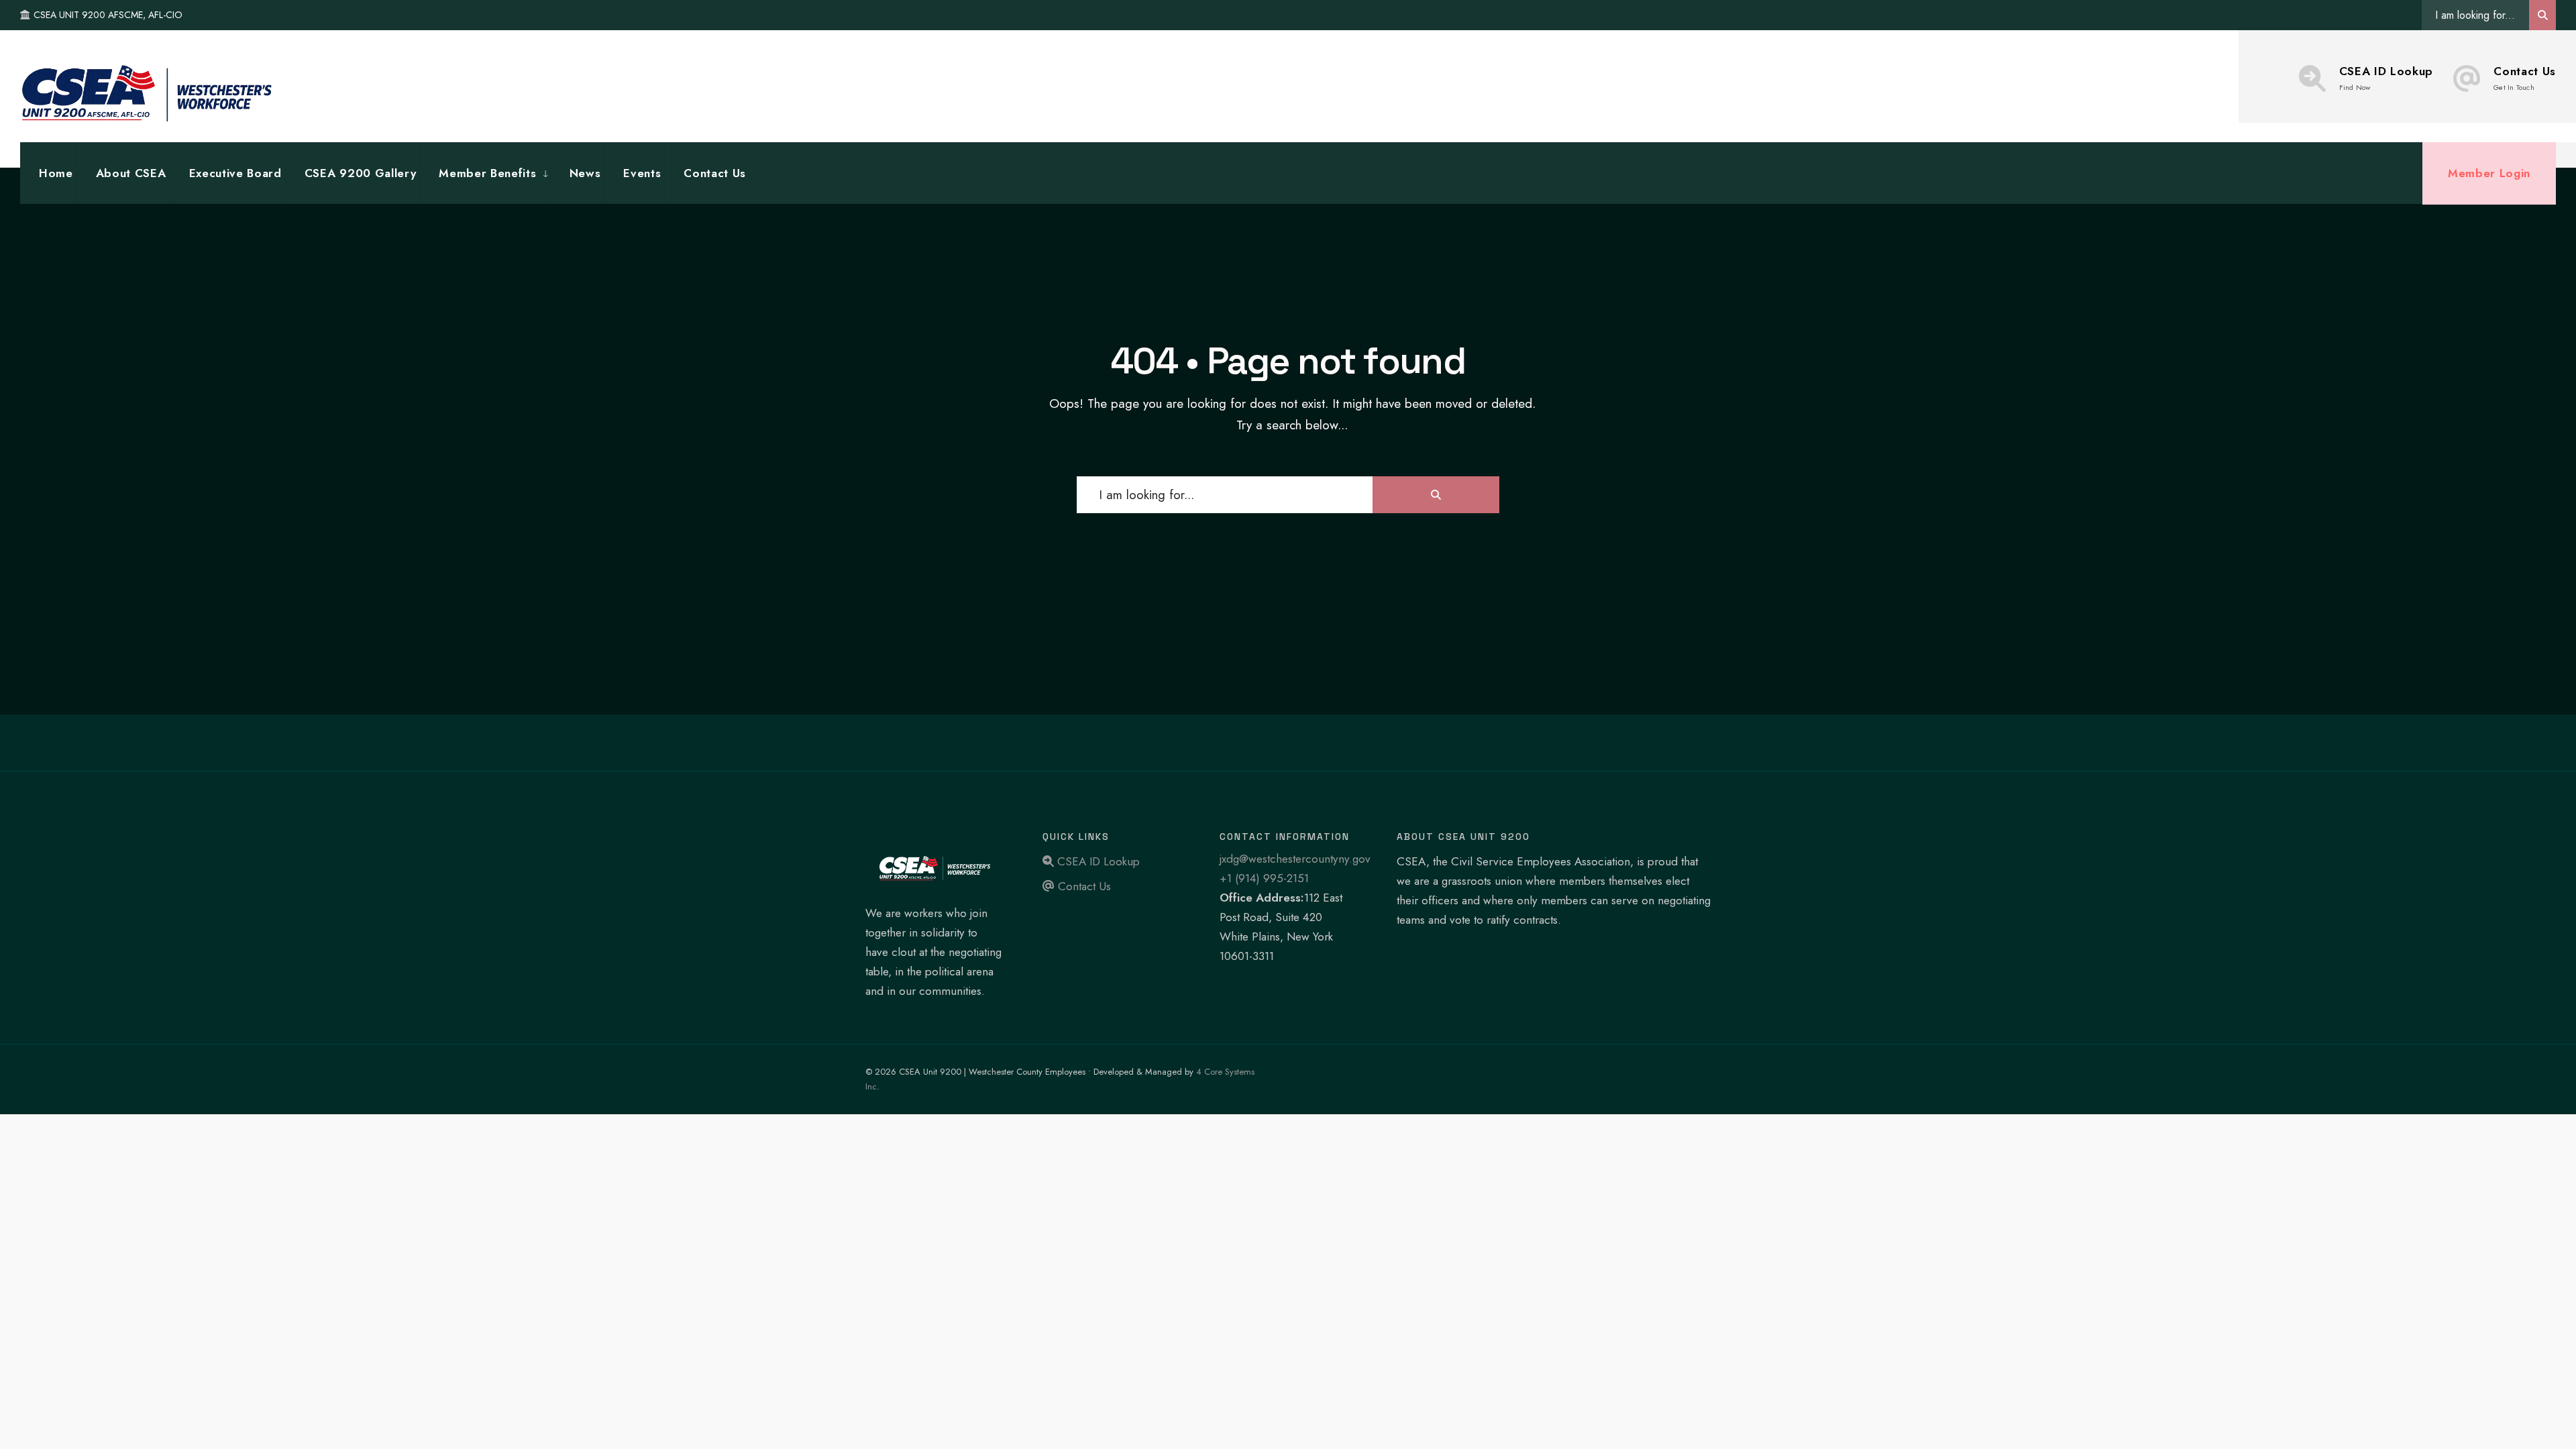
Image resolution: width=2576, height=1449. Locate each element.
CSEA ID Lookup (2386, 78)
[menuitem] (484, 173)
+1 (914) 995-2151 (1264, 878)
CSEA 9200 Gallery (361, 173)
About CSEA (131, 173)
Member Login (2489, 173)
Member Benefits (487, 173)
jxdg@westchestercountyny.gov (1295, 859)
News (585, 173)
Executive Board (235, 173)
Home (56, 173)
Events (642, 173)
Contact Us (2525, 78)
